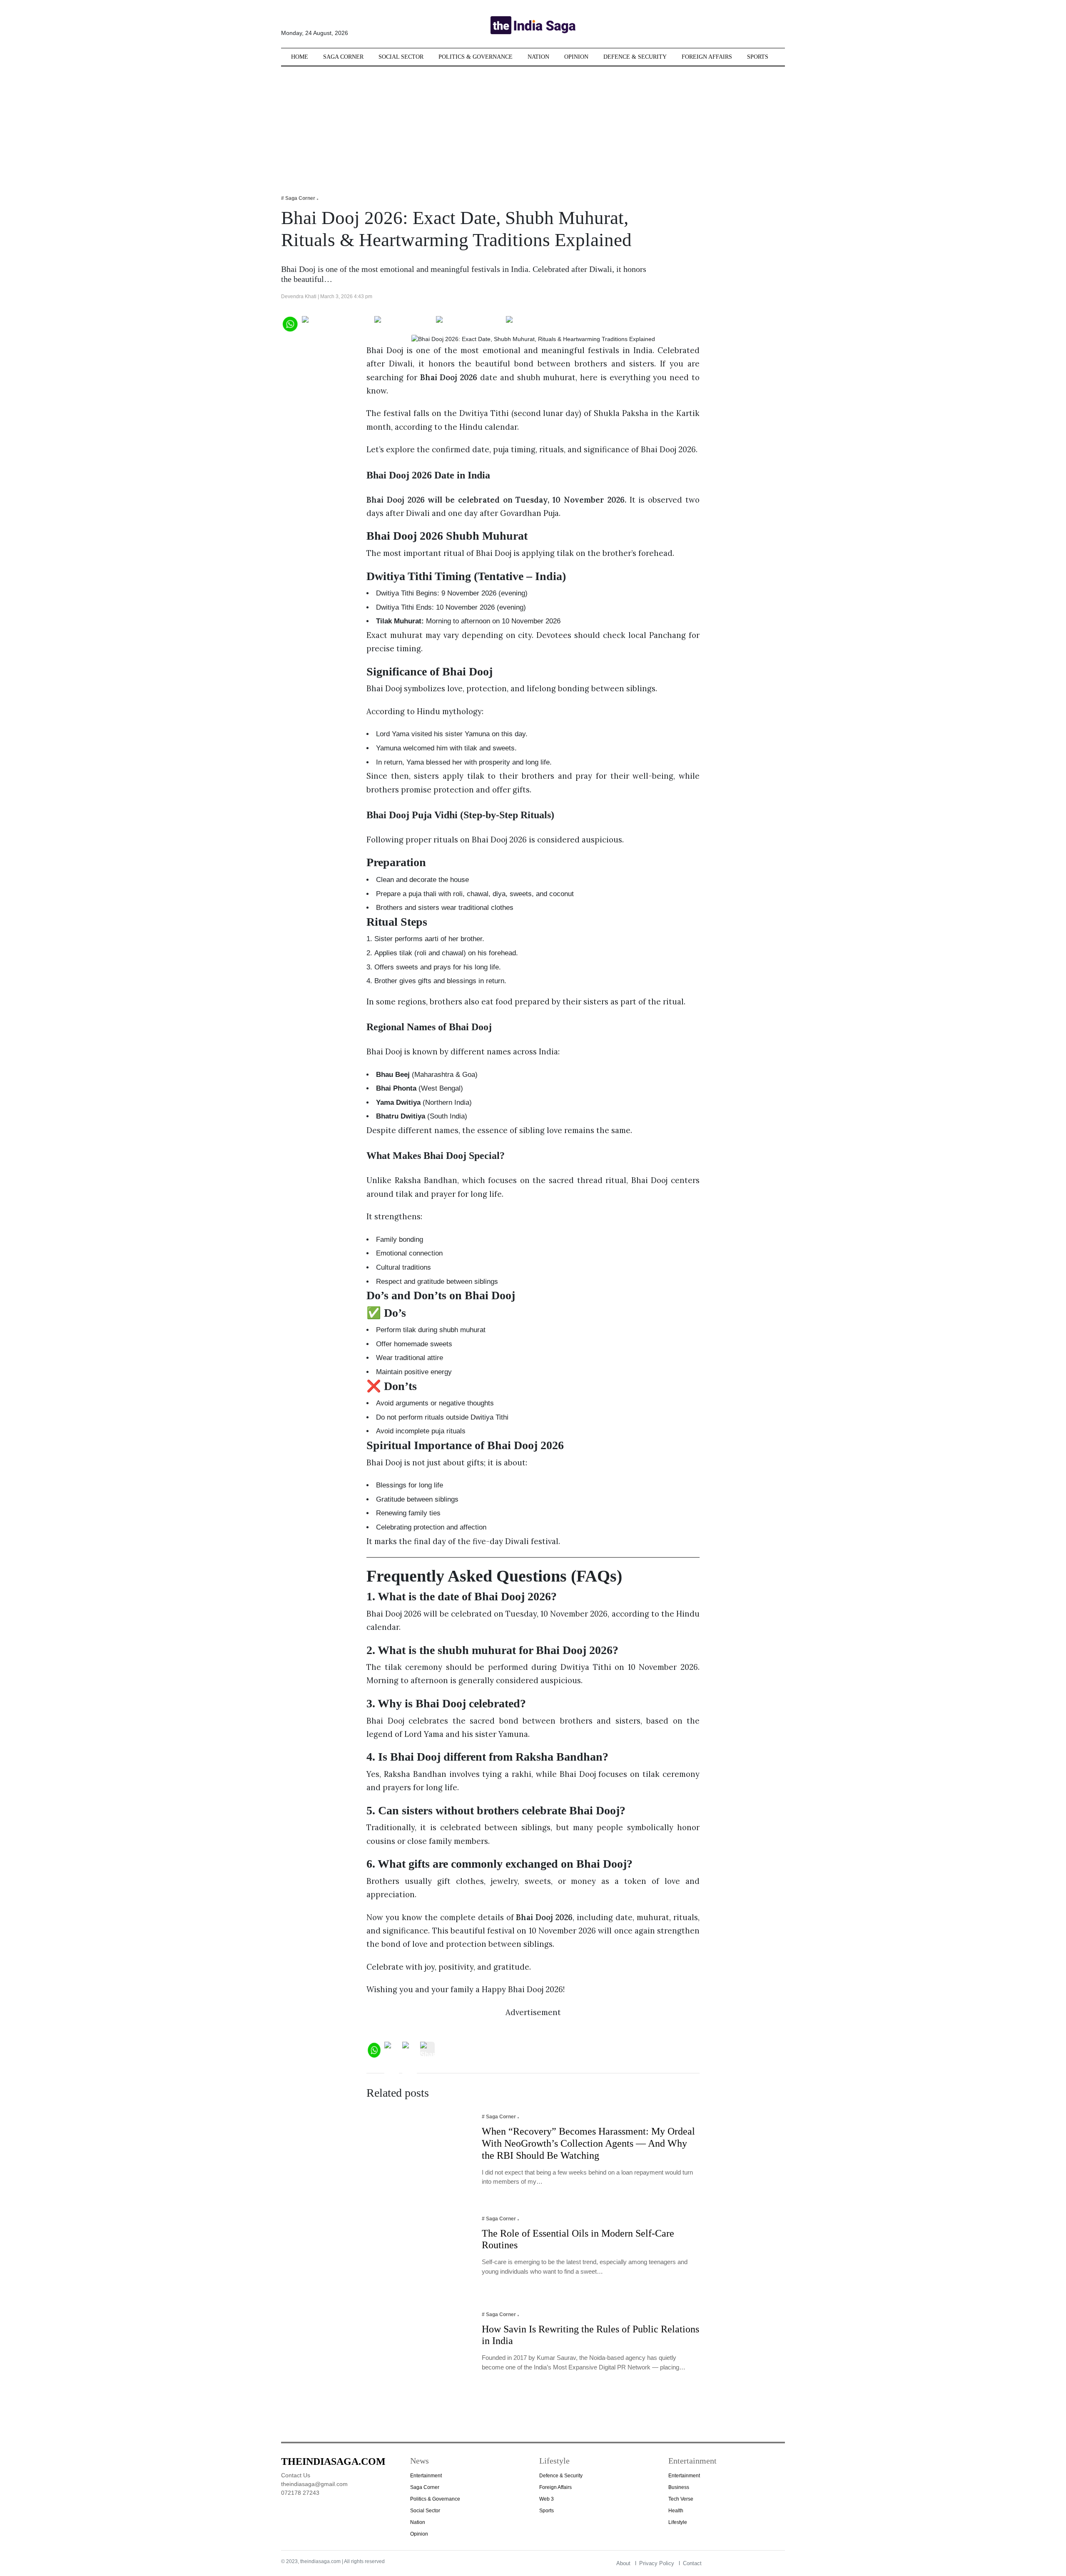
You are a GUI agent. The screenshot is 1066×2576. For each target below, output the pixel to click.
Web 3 (547, 2499)
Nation (538, 57)
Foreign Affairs (707, 57)
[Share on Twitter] (403, 323)
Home (300, 57)
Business (679, 2487)
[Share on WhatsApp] (290, 323)
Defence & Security (635, 57)
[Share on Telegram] (469, 323)
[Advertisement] (533, 125)
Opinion (576, 57)
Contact (692, 2563)
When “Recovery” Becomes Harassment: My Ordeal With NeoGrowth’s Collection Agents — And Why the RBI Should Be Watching (588, 2143)
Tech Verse (681, 2499)
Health (676, 2511)
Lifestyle (678, 2522)
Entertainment (426, 2476)
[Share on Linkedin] (538, 323)
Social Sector (401, 57)
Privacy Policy (657, 2563)
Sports (758, 57)
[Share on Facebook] (336, 323)
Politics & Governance (476, 57)
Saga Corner (343, 57)
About (623, 2563)
